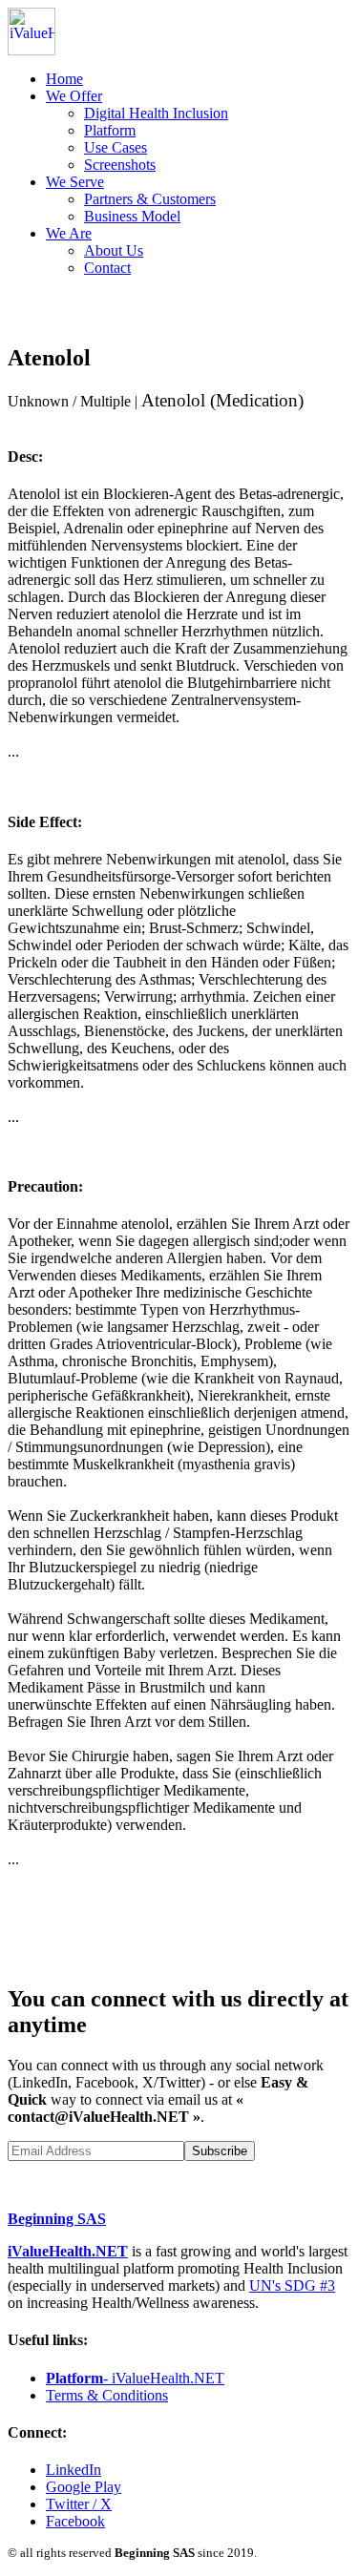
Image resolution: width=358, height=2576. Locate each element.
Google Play (84, 2487)
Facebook (75, 2521)
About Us (114, 250)
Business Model (132, 216)
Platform (110, 130)
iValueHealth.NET (68, 2251)
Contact (107, 268)
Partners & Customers (150, 199)
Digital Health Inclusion (156, 113)
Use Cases (116, 147)
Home (64, 79)
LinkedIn (74, 2470)
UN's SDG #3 (292, 2285)
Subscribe (220, 2151)
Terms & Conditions (107, 2395)
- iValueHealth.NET (135, 2378)
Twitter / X (79, 2504)
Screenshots (120, 165)
